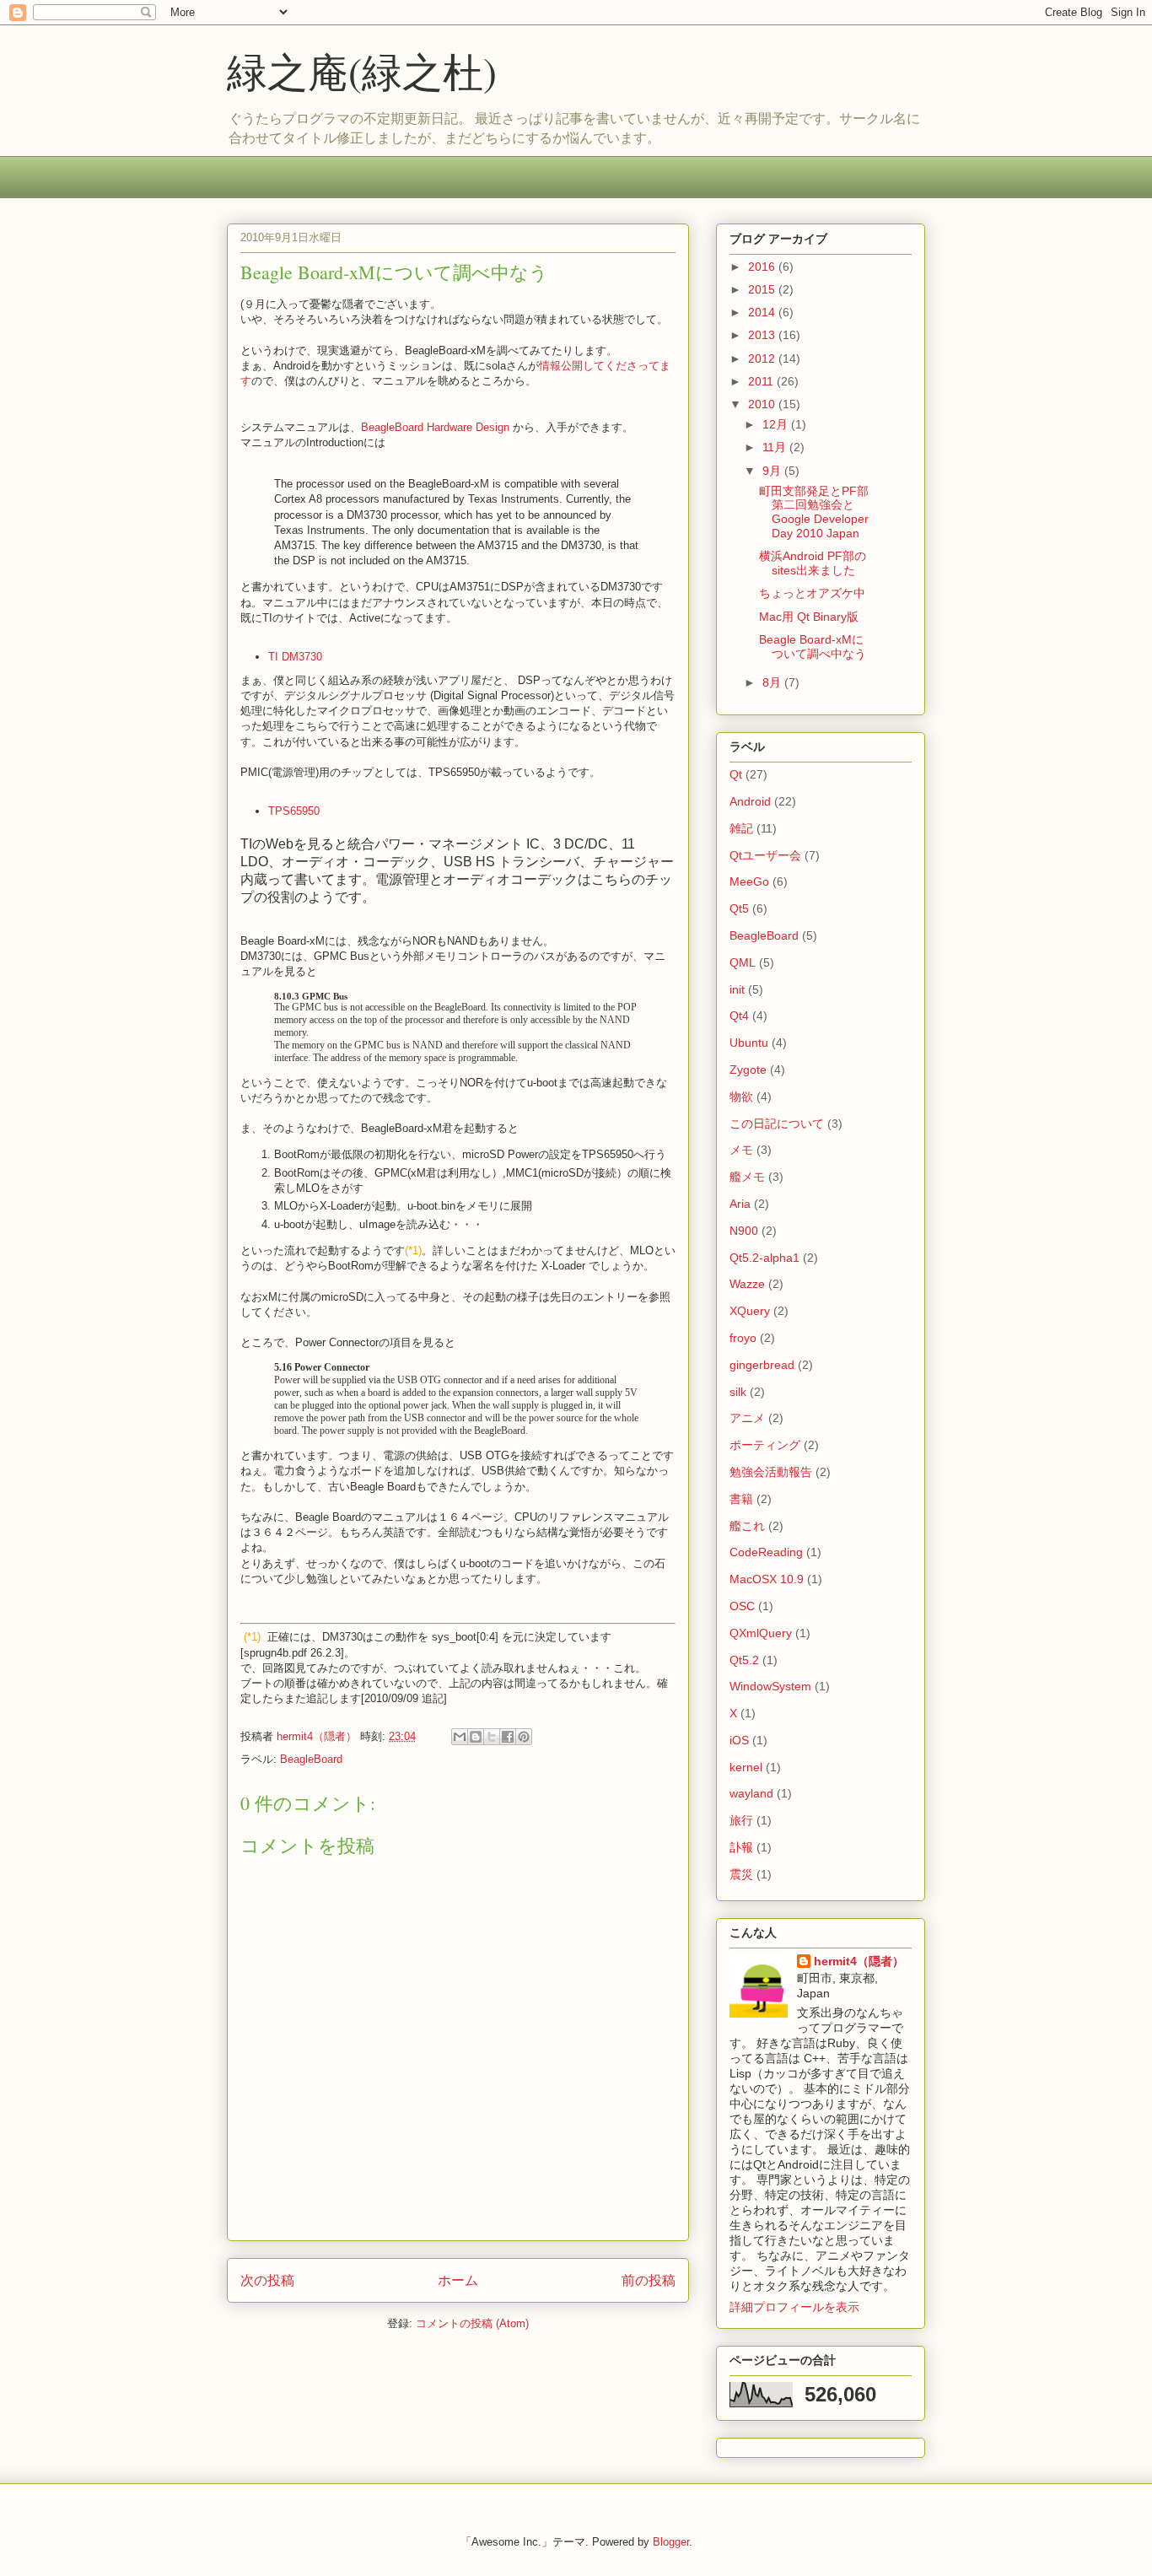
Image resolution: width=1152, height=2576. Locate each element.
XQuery (750, 1311)
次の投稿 (267, 2280)
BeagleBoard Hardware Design (435, 427)
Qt (736, 774)
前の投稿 (649, 2280)
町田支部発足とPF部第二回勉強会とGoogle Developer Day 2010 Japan (814, 512)
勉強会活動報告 (771, 1472)
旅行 (741, 1820)
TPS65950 (294, 811)
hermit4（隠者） (859, 1961)
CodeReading (766, 1552)
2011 (762, 381)
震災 (741, 1874)
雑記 (741, 828)
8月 (773, 682)
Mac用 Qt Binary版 (809, 617)
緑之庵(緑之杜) (362, 71)
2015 (763, 289)
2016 (763, 267)
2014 (763, 312)
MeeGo (749, 881)
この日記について (777, 1124)
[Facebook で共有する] (508, 1737)
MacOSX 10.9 (767, 1579)
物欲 (741, 1097)
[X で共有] (492, 1737)
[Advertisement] (534, 188)
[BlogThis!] (476, 1737)
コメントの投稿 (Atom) (472, 2323)
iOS (739, 1740)
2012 (763, 358)
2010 (763, 404)
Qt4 (739, 1016)
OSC (742, 1606)
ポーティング (765, 1445)
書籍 (741, 1499)
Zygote (748, 1070)
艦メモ (747, 1177)
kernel (746, 1767)
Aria (740, 1204)
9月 (773, 471)
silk (738, 1392)
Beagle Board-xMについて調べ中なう (813, 647)
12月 (777, 424)
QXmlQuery (761, 1633)
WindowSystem (770, 1686)
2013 (763, 335)
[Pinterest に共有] (524, 1737)
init (737, 989)
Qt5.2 (744, 1660)
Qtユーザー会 (765, 855)
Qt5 (739, 908)
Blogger (671, 2542)
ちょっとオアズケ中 (812, 593)
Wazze (747, 1284)
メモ (741, 1150)
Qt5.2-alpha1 (764, 1258)
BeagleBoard (311, 1759)
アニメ (747, 1418)
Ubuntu (749, 1043)
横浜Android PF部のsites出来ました (813, 563)
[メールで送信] (460, 1737)
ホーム (458, 2280)
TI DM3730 (295, 657)
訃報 (741, 1847)
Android (750, 801)
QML (743, 962)
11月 (776, 447)
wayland (751, 1793)
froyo (743, 1338)
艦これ (747, 1526)
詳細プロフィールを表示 (794, 2307)
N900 (744, 1231)
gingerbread (762, 1365)
